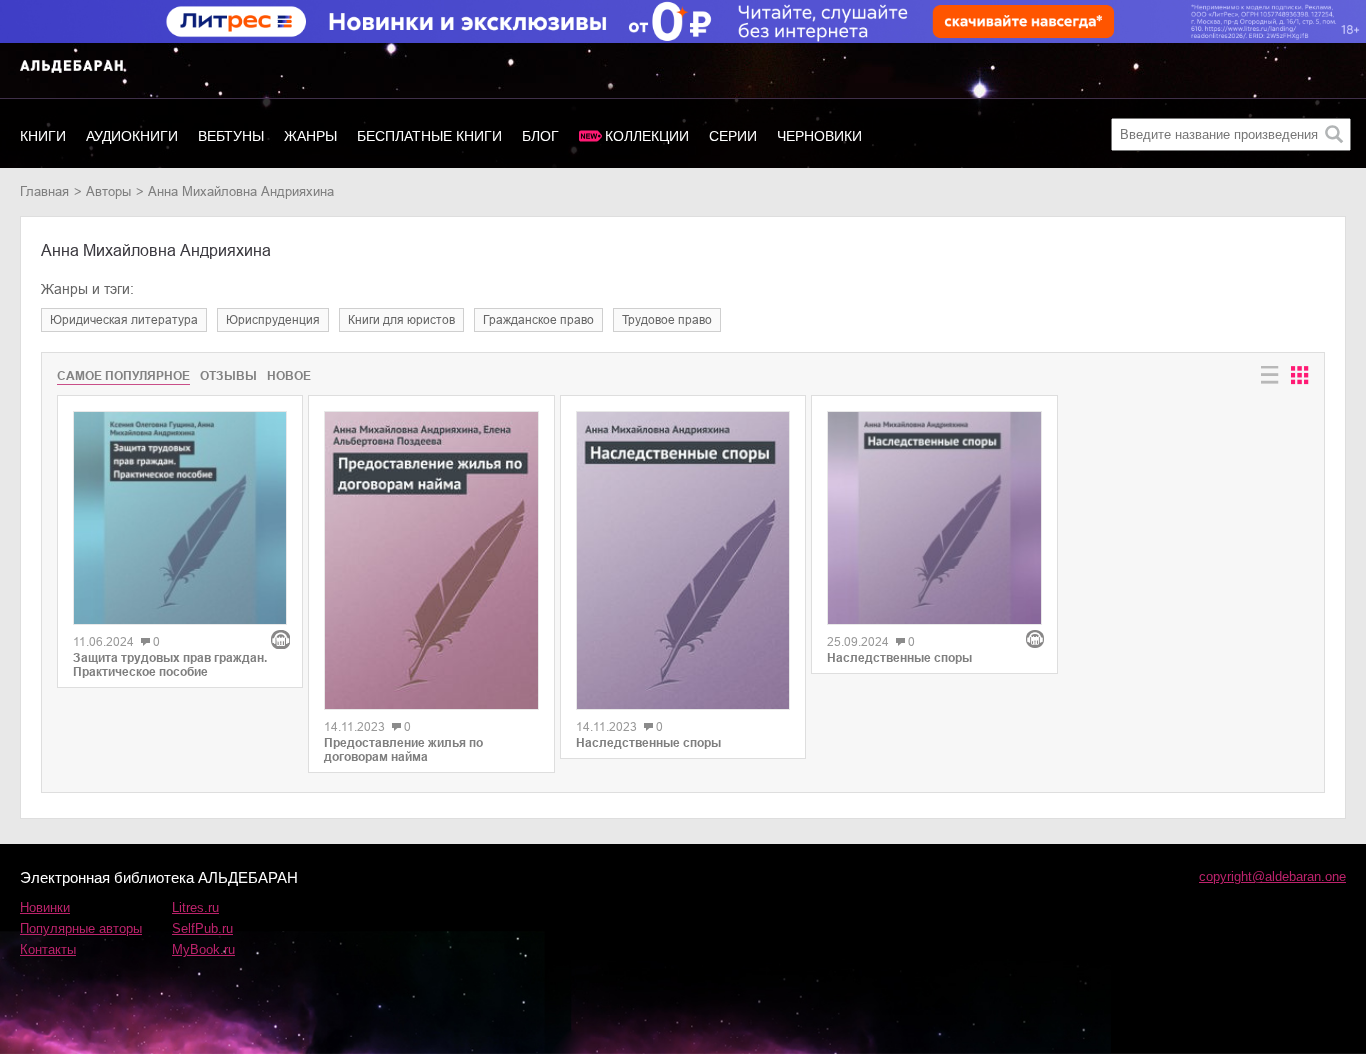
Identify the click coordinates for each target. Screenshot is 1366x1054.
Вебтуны (231, 136)
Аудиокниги (132, 136)
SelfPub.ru (202, 928)
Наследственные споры (648, 743)
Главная (44, 191)
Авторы (108, 191)
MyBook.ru (203, 949)
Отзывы (228, 376)
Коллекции (647, 136)
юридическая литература (124, 320)
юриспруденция (273, 320)
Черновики (819, 136)
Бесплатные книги (429, 136)
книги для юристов (401, 320)
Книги (43, 136)
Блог (540, 136)
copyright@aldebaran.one (1272, 876)
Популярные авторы (81, 928)
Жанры (310, 136)
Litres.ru (195, 907)
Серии (733, 136)
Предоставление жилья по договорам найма (403, 750)
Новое (289, 376)
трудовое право (667, 320)
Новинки (45, 907)
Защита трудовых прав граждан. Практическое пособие (170, 665)
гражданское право (538, 320)
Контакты (48, 949)
